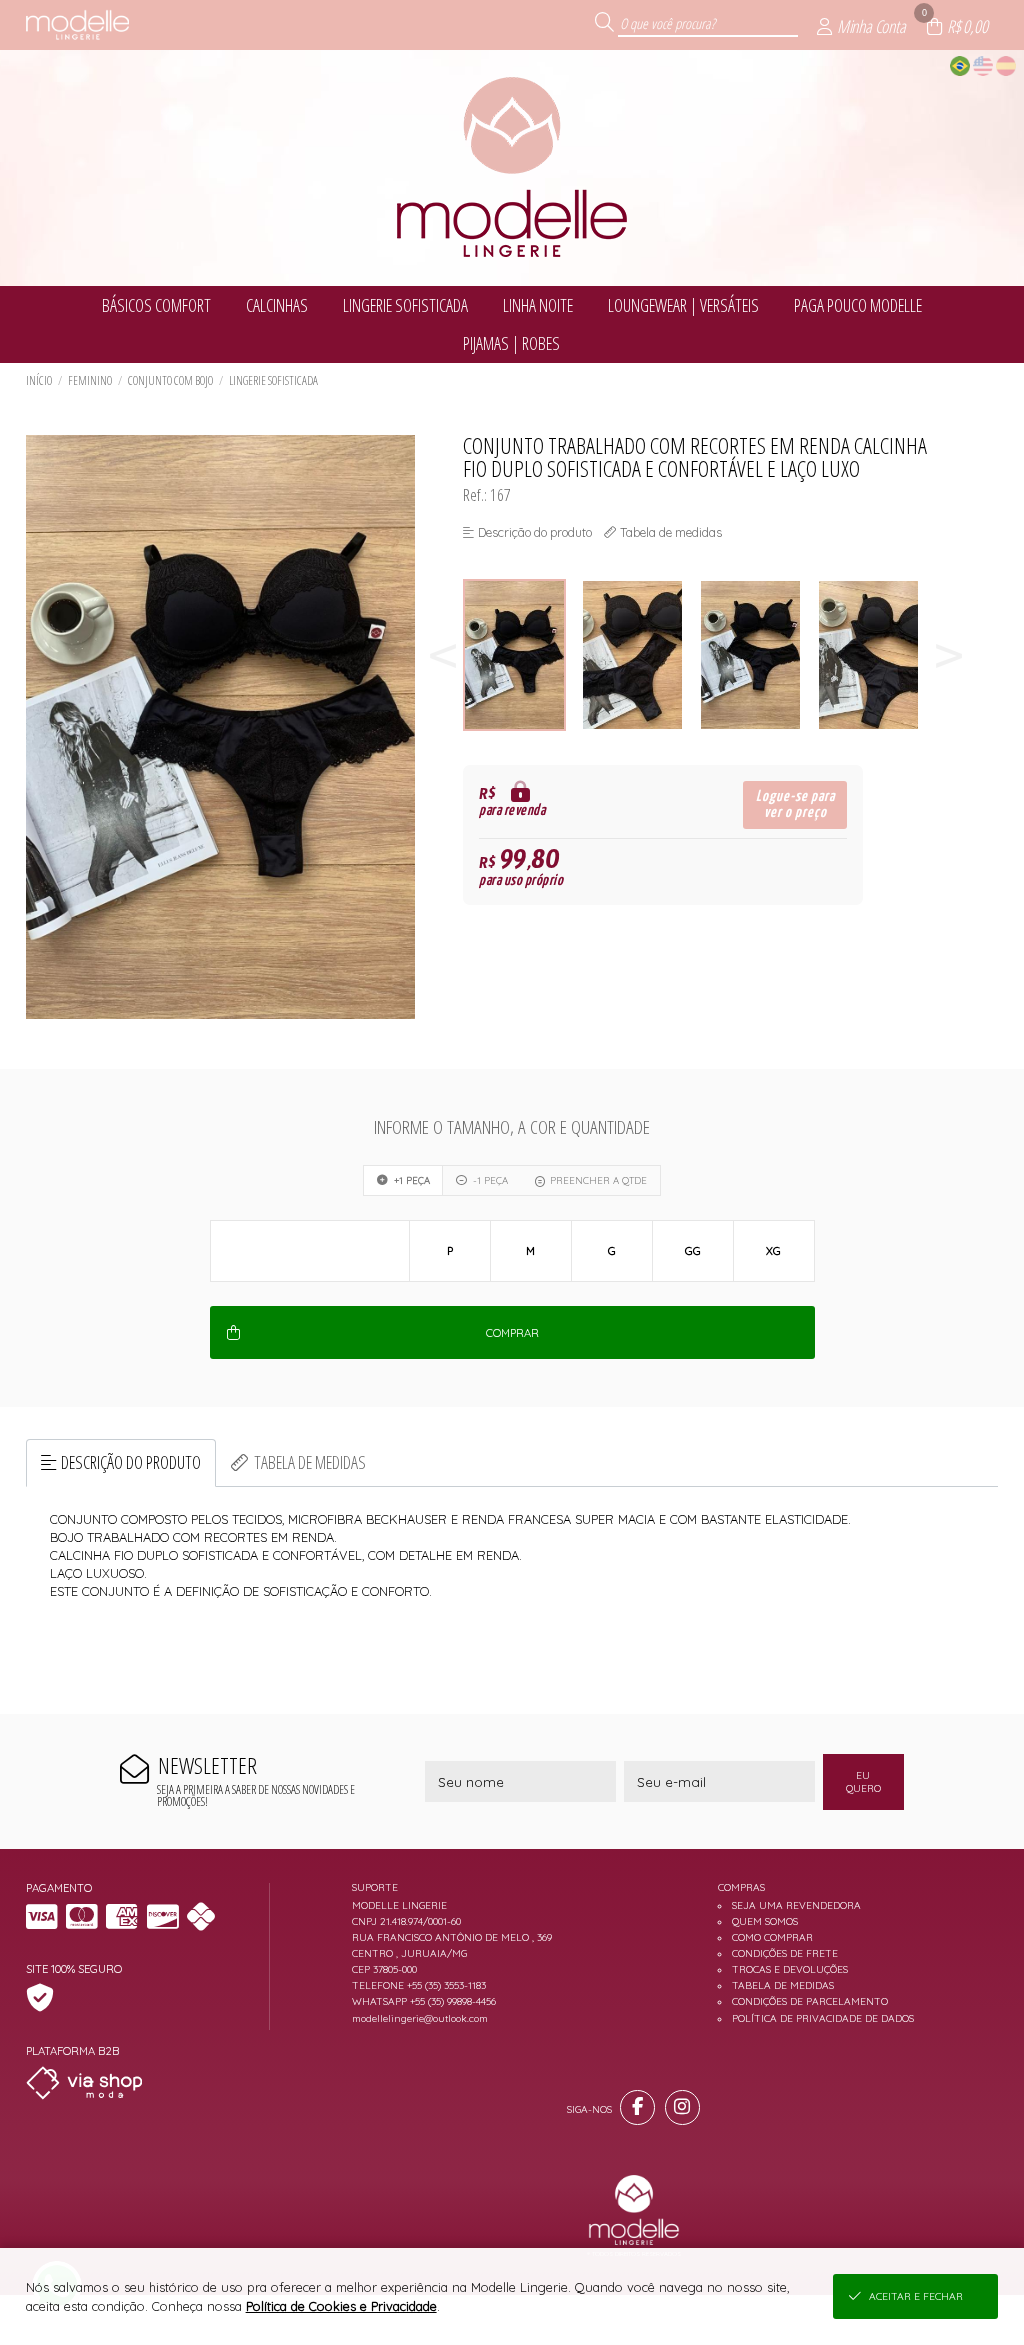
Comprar (512, 1333)
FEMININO (90, 380)
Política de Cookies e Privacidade (341, 2306)
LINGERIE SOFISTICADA (273, 380)
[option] (522, 655)
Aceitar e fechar (916, 2296)
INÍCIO (39, 380)
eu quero (863, 1782)
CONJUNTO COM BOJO (170, 380)
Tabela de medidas (310, 1462)
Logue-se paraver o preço (795, 804)
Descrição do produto (131, 1462)
